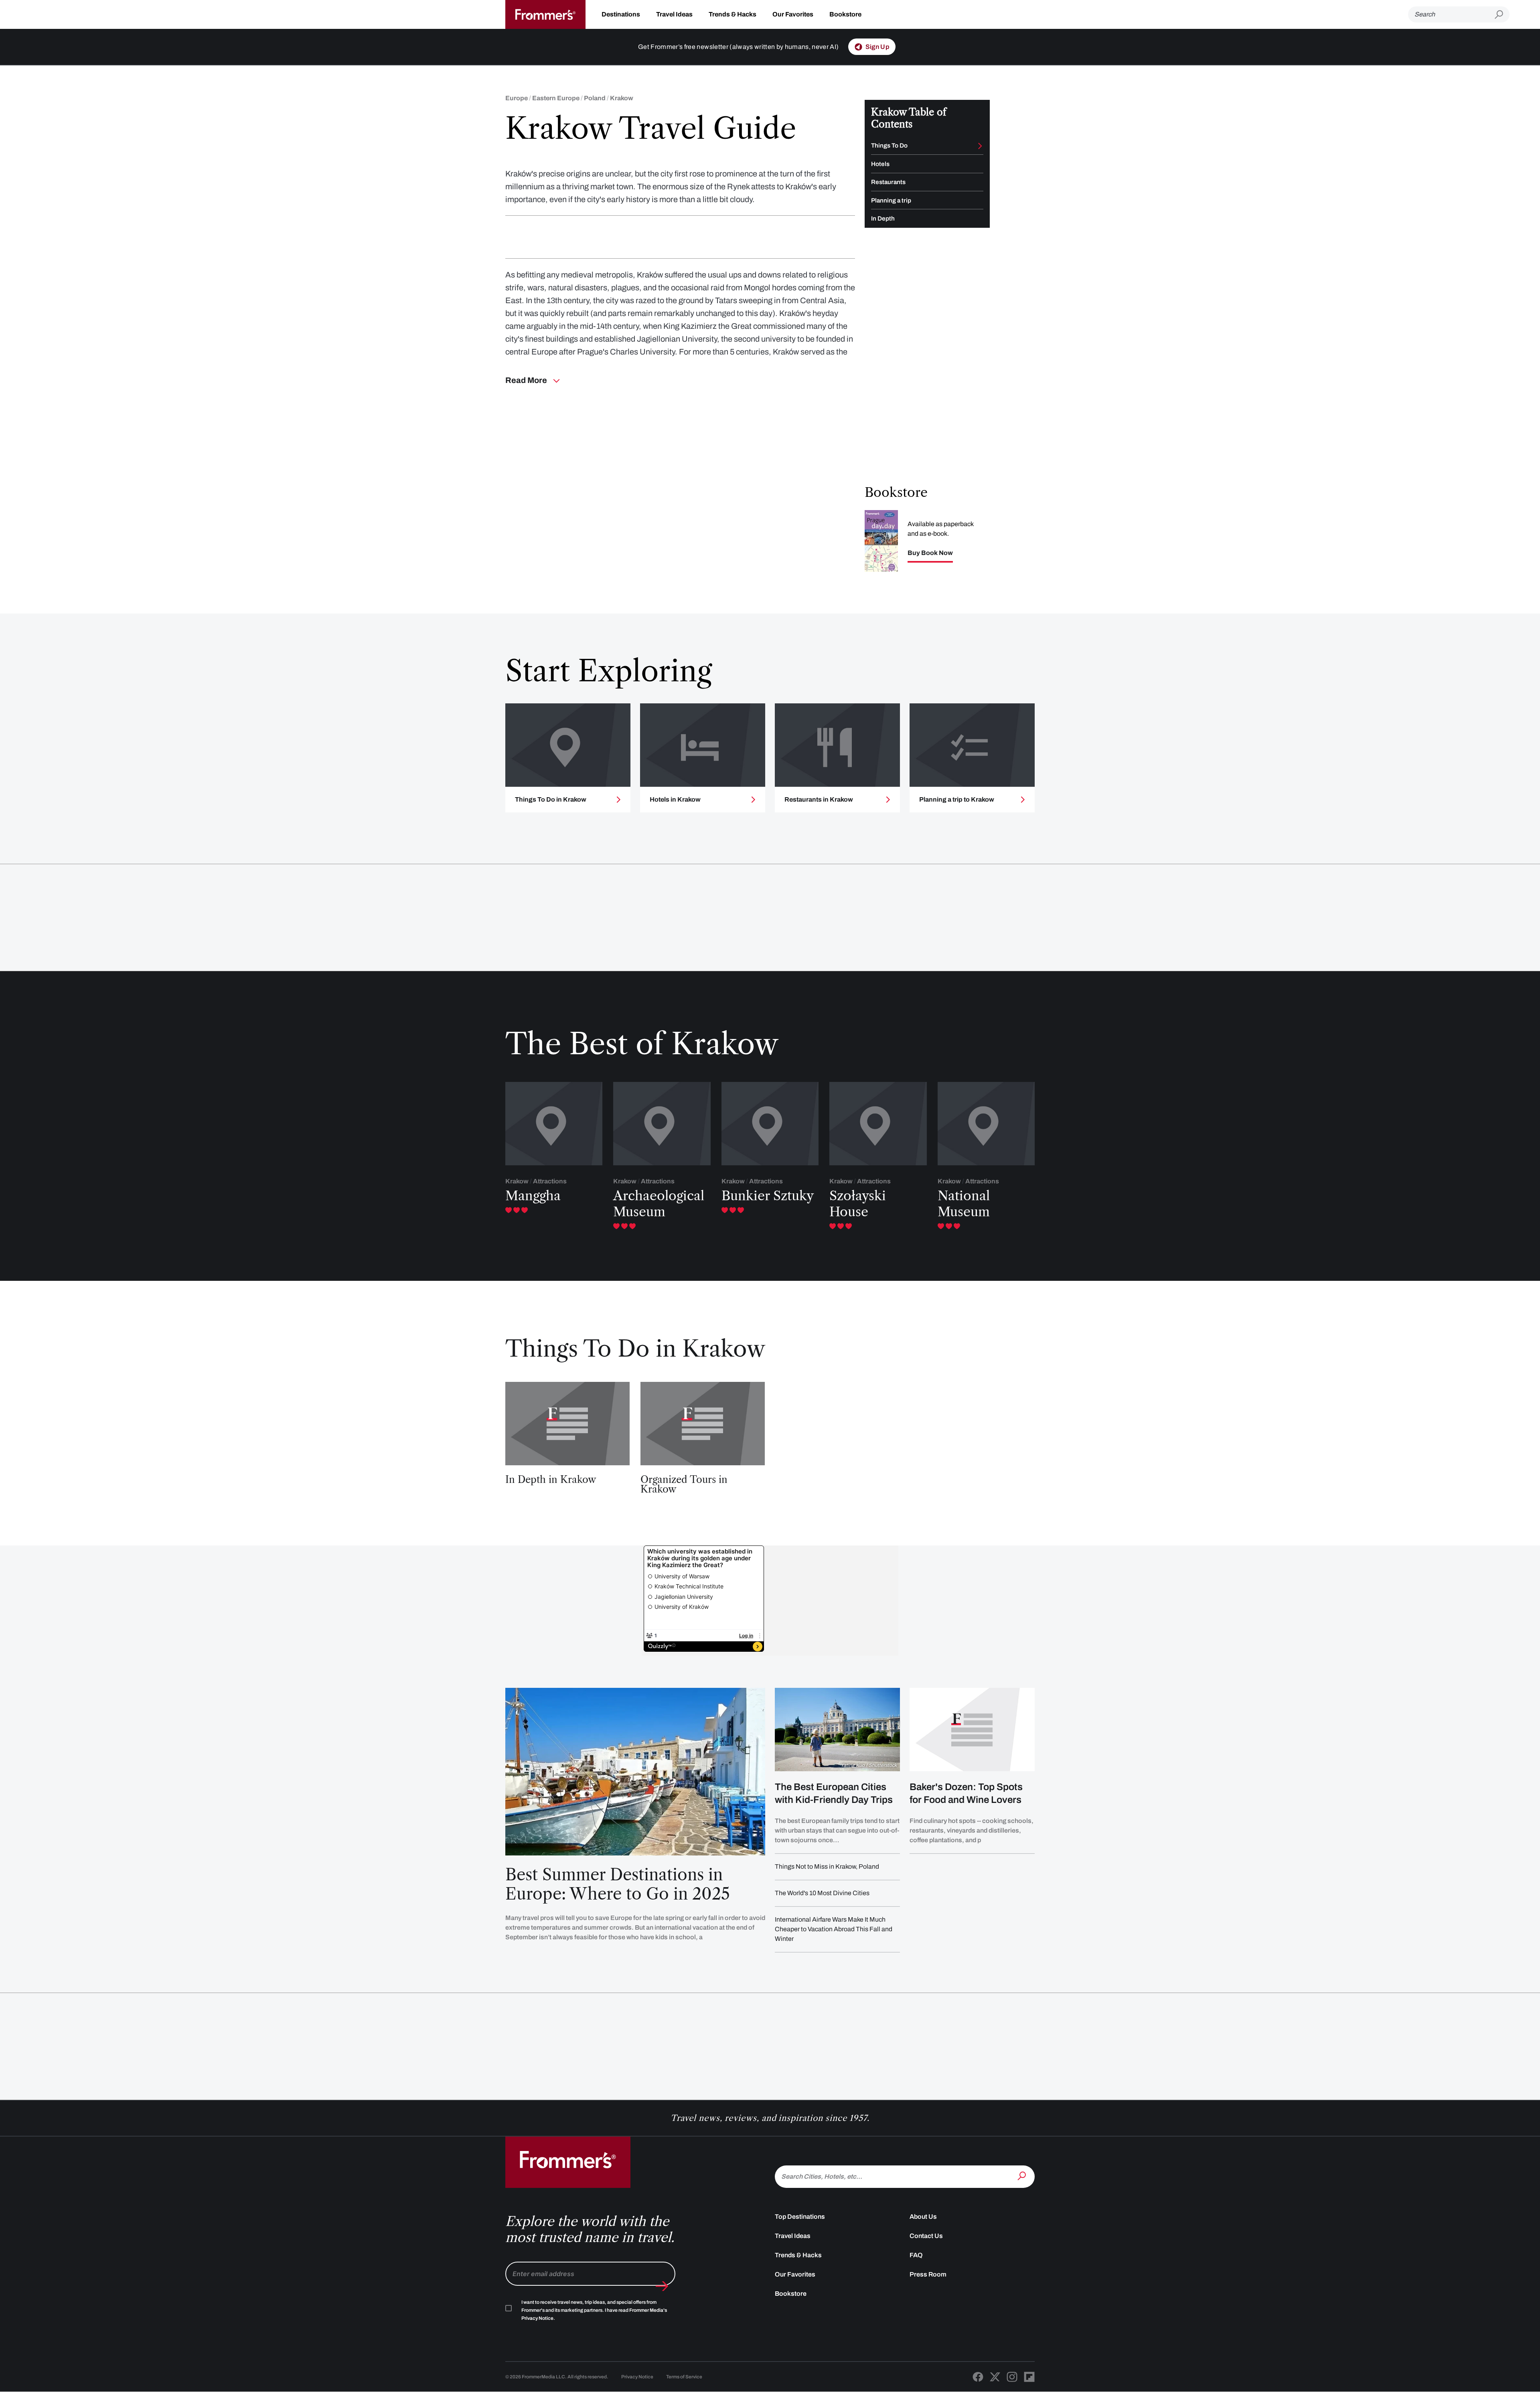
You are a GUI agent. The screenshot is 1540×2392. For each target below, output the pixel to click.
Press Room (928, 2274)
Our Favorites (793, 14)
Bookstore (845, 14)
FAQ (916, 2255)
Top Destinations (800, 2217)
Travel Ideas (674, 14)
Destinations (621, 14)
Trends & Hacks (733, 14)
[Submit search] (1502, 15)
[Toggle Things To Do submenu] (980, 146)
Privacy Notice (637, 2377)
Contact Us (926, 2236)
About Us (923, 2217)
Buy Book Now (930, 553)
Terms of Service (684, 2377)
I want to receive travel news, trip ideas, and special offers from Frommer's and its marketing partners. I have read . (594, 2310)
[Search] (1023, 2176)
